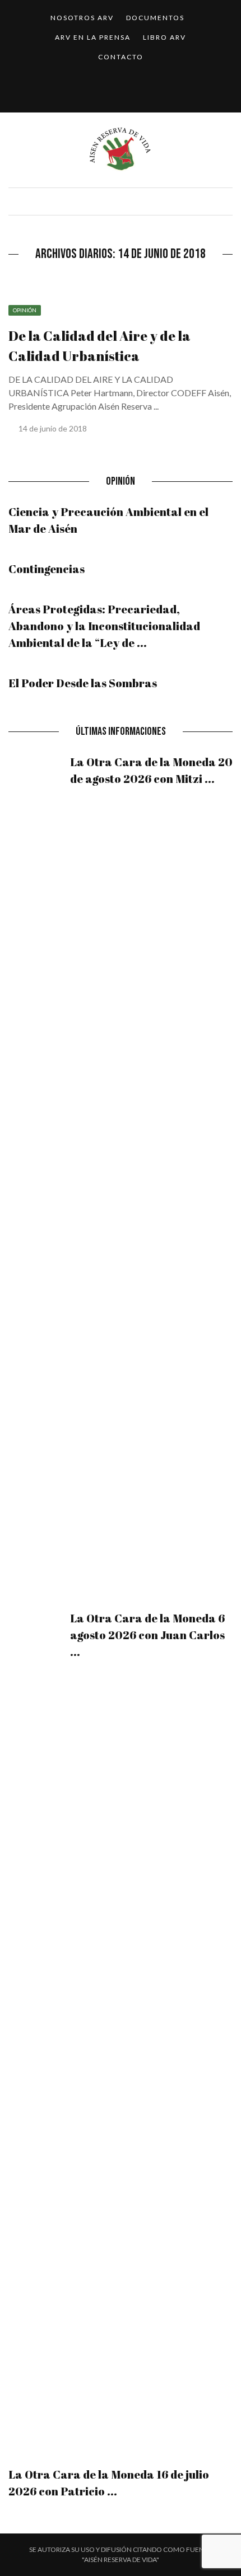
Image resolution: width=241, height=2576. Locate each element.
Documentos (155, 18)
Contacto (121, 57)
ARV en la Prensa (93, 37)
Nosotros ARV (82, 18)
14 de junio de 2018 (54, 428)
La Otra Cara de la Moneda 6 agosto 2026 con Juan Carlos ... (147, 1635)
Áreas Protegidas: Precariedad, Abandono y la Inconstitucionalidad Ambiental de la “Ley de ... (104, 626)
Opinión (25, 310)
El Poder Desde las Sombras (83, 683)
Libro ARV (164, 37)
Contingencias (47, 569)
